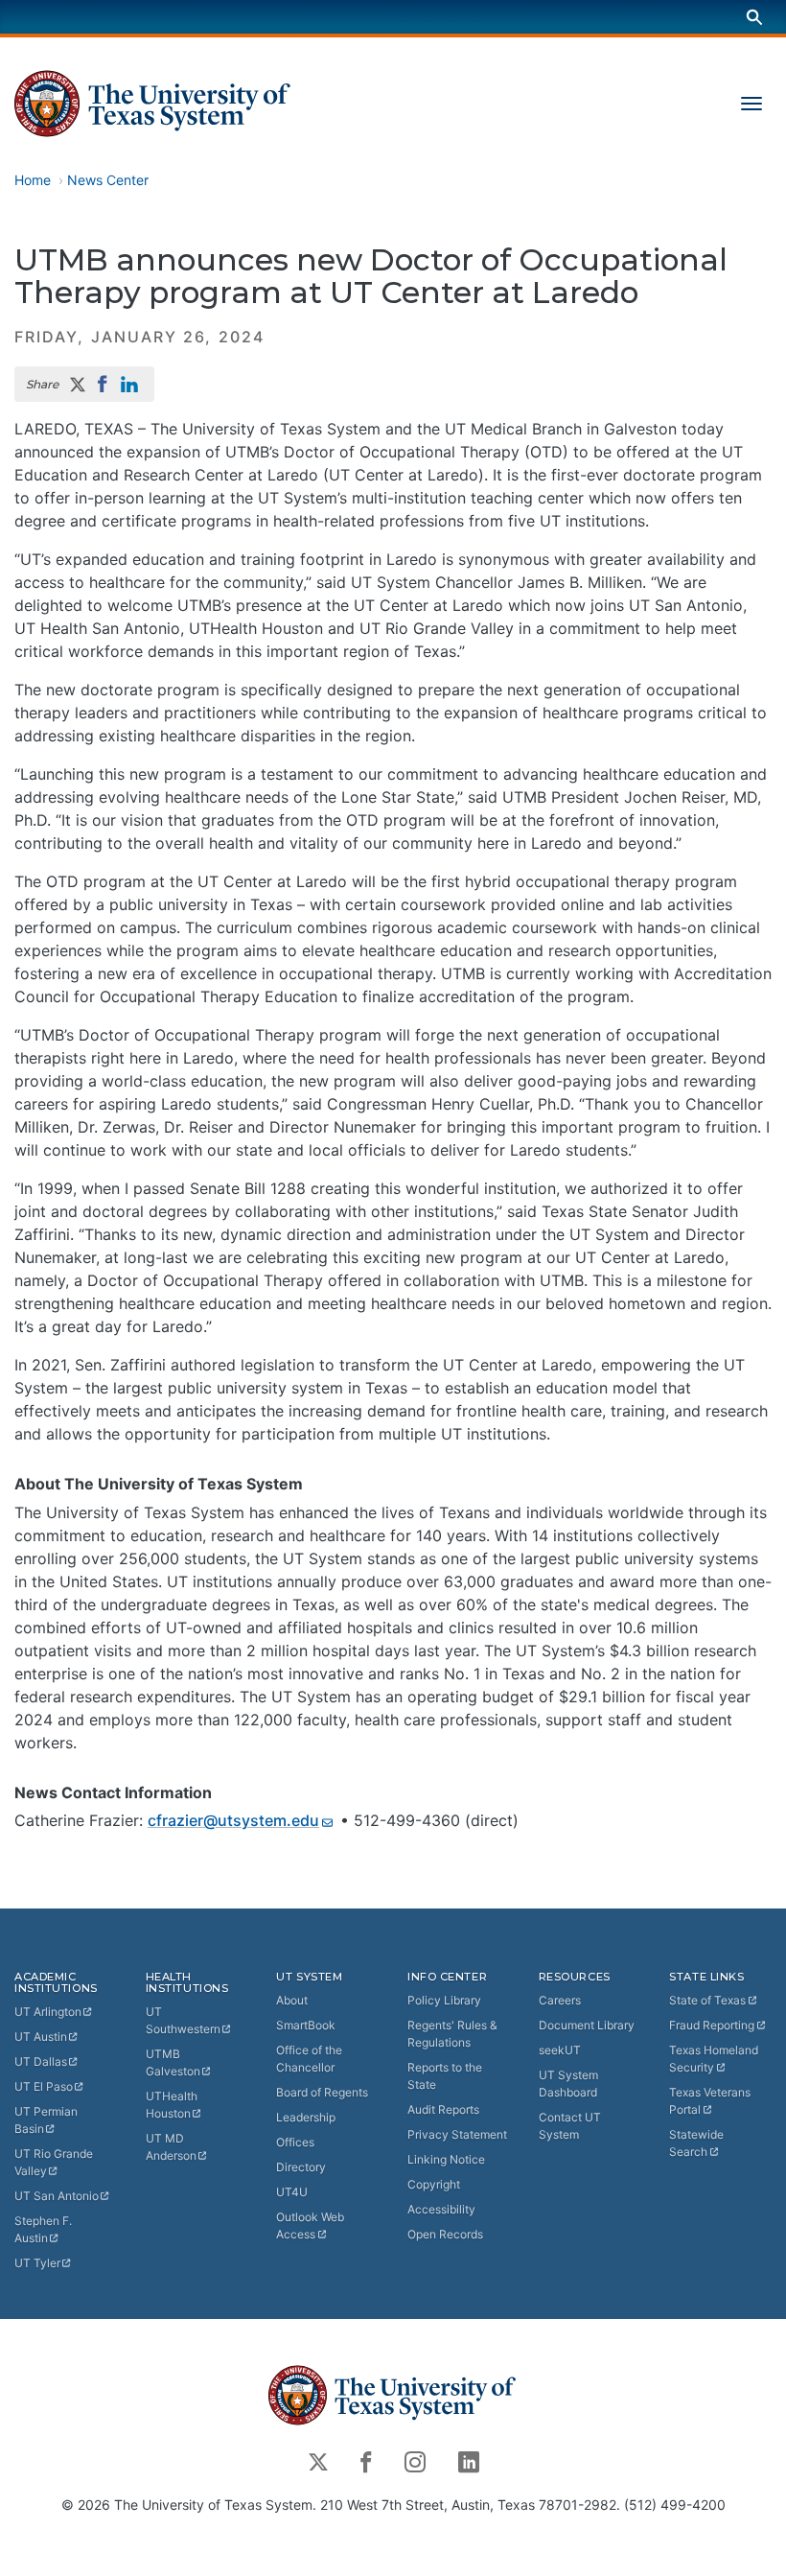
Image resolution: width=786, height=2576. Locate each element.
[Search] (754, 17)
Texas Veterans (710, 2101)
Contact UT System (570, 2126)
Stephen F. (43, 2229)
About (292, 2000)
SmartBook (306, 2025)
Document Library (587, 2025)
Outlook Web (310, 2225)
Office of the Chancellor (309, 2059)
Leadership (306, 2117)
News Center (108, 180)
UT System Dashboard (568, 2084)
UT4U (292, 2192)
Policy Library (444, 2000)
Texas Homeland (714, 2059)
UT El (44, 2086)
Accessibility (441, 2209)
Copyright (434, 2184)
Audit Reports (443, 2109)
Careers (560, 2000)
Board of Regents (322, 2092)
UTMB (173, 2062)
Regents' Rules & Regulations (452, 2034)
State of (707, 2000)
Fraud (712, 2025)
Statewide (696, 2143)
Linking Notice (446, 2159)
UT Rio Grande (54, 2162)
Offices (295, 2142)
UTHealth (172, 2105)
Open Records (445, 2234)
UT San (57, 2196)
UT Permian (46, 2120)
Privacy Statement (457, 2134)
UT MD (171, 2147)
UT (48, 2012)
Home (33, 180)
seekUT (560, 2050)
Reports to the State (445, 2076)
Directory (301, 2167)
